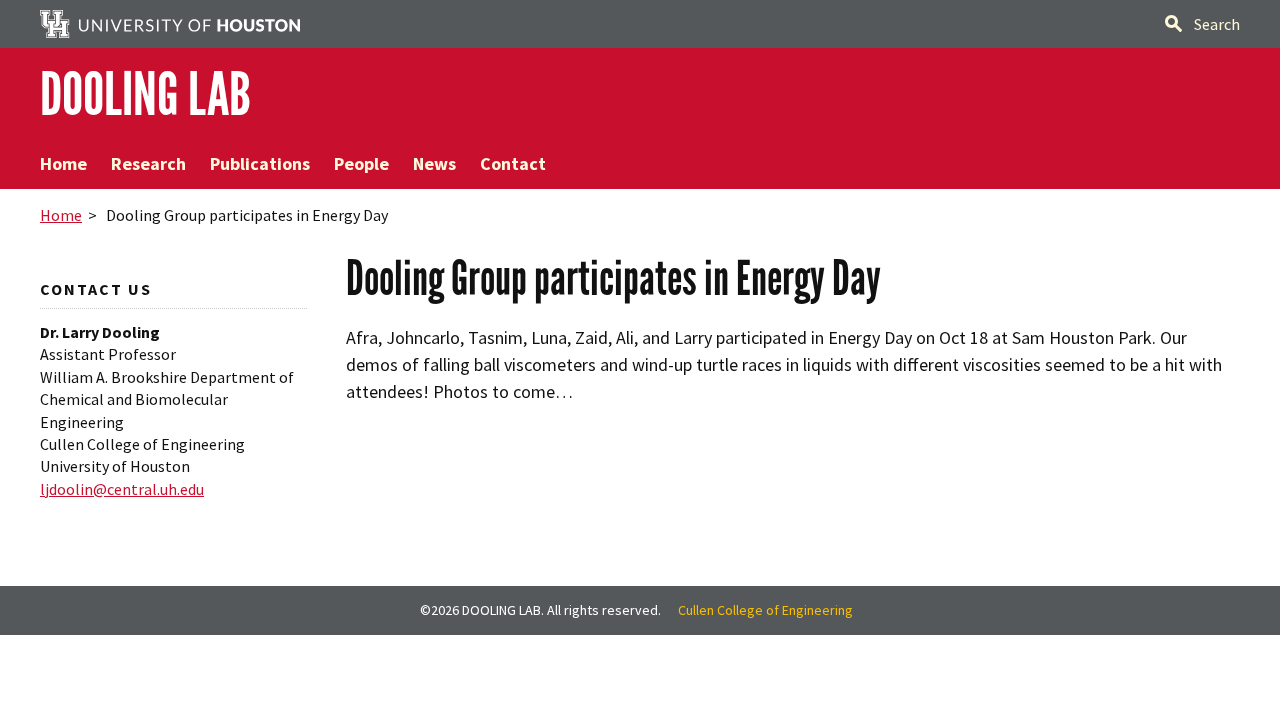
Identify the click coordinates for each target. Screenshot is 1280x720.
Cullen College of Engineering (765, 610)
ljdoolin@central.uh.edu (122, 489)
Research (148, 163)
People (361, 163)
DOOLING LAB (145, 94)
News (434, 163)
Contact (513, 163)
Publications (260, 163)
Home (63, 163)
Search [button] (1217, 24)
